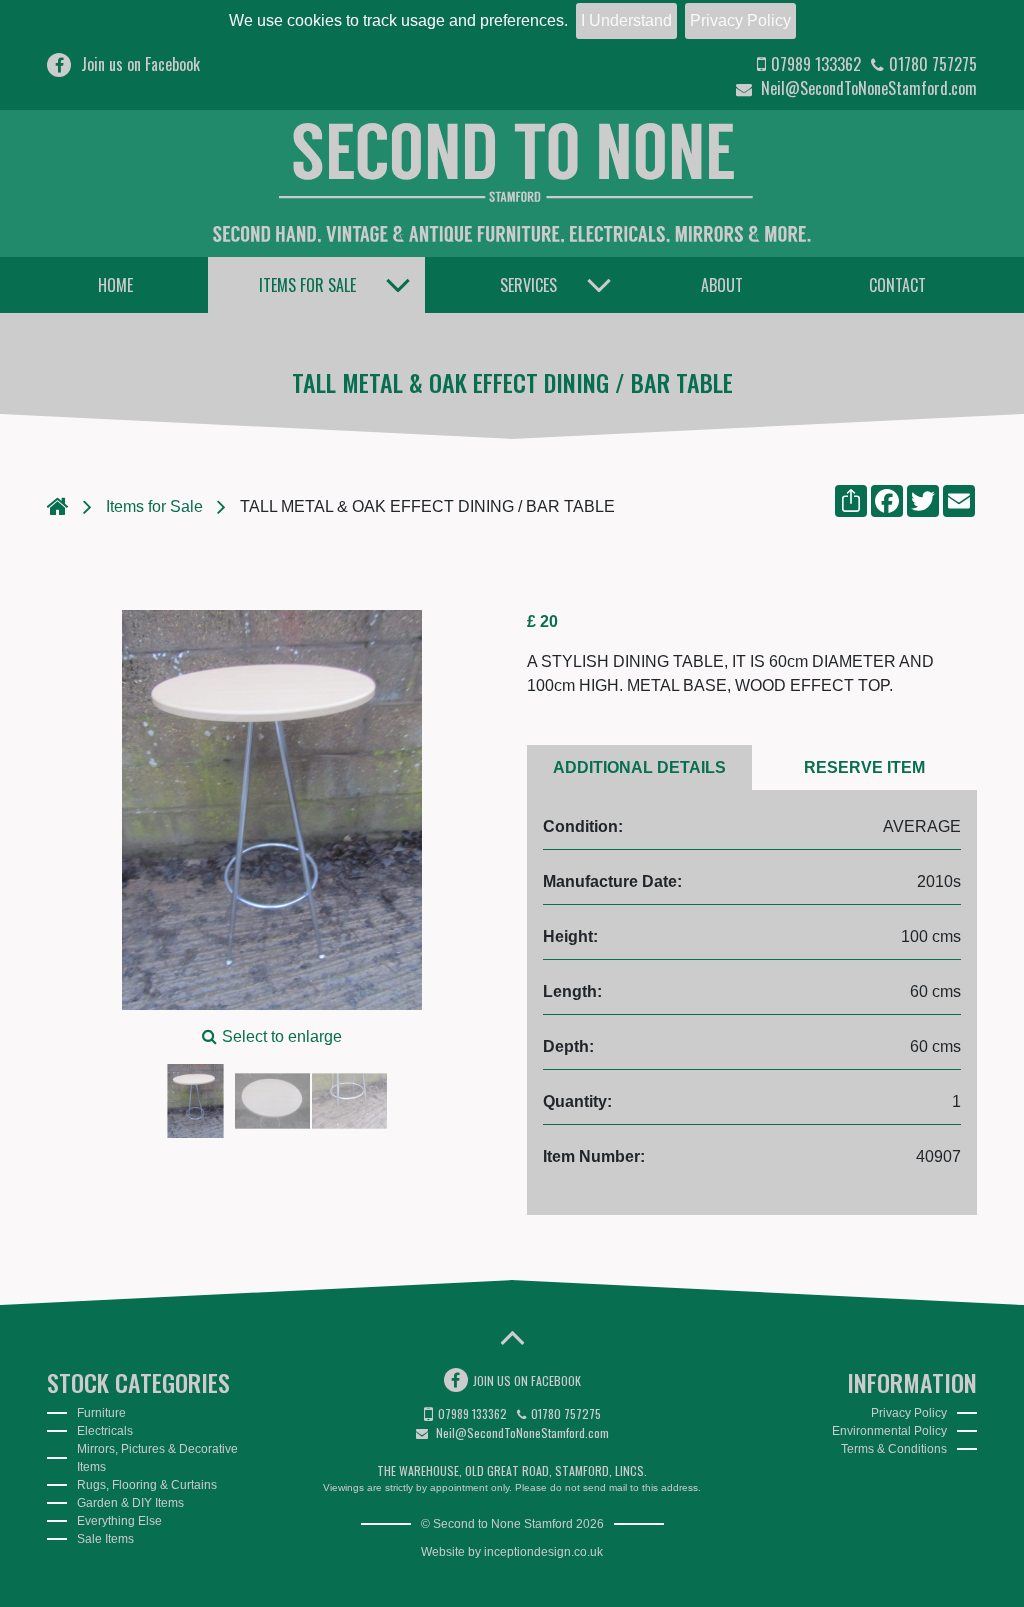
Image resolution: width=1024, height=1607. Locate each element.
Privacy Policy (740, 20)
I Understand (626, 20)
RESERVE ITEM (864, 767)
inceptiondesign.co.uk (543, 1552)
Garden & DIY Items (130, 1503)
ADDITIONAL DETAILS (639, 767)
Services (528, 285)
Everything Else (119, 1521)
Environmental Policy (889, 1431)
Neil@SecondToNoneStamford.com (867, 88)
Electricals (105, 1431)
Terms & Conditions (894, 1449)
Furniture (101, 1413)
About (722, 285)
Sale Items (105, 1539)
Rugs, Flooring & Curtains (147, 1485)
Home (115, 285)
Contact (897, 285)
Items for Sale (307, 285)
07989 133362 (816, 64)
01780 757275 (933, 64)
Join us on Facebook (140, 64)
